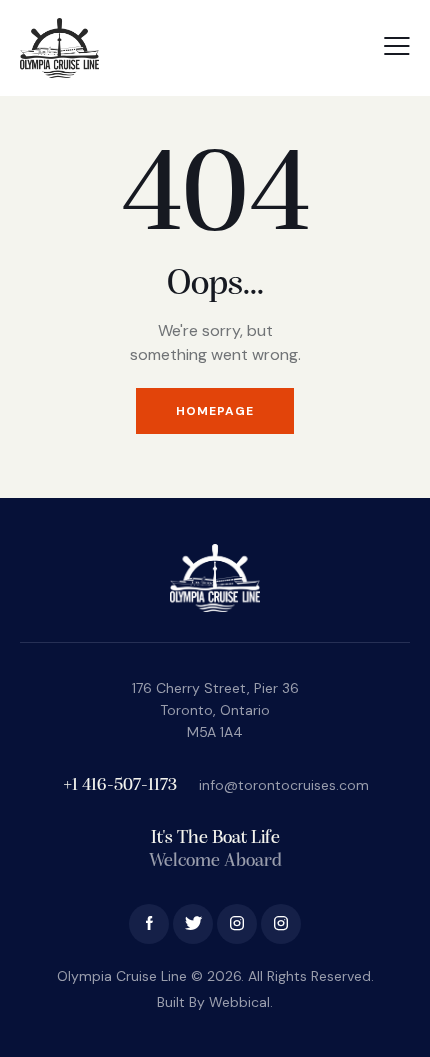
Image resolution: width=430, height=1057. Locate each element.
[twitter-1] (193, 924)
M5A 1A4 (215, 732)
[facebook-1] (149, 924)
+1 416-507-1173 (122, 786)
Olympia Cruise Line (122, 976)
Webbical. (241, 1002)
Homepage (215, 411)
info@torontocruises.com (284, 785)
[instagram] (237, 924)
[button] (397, 46)
